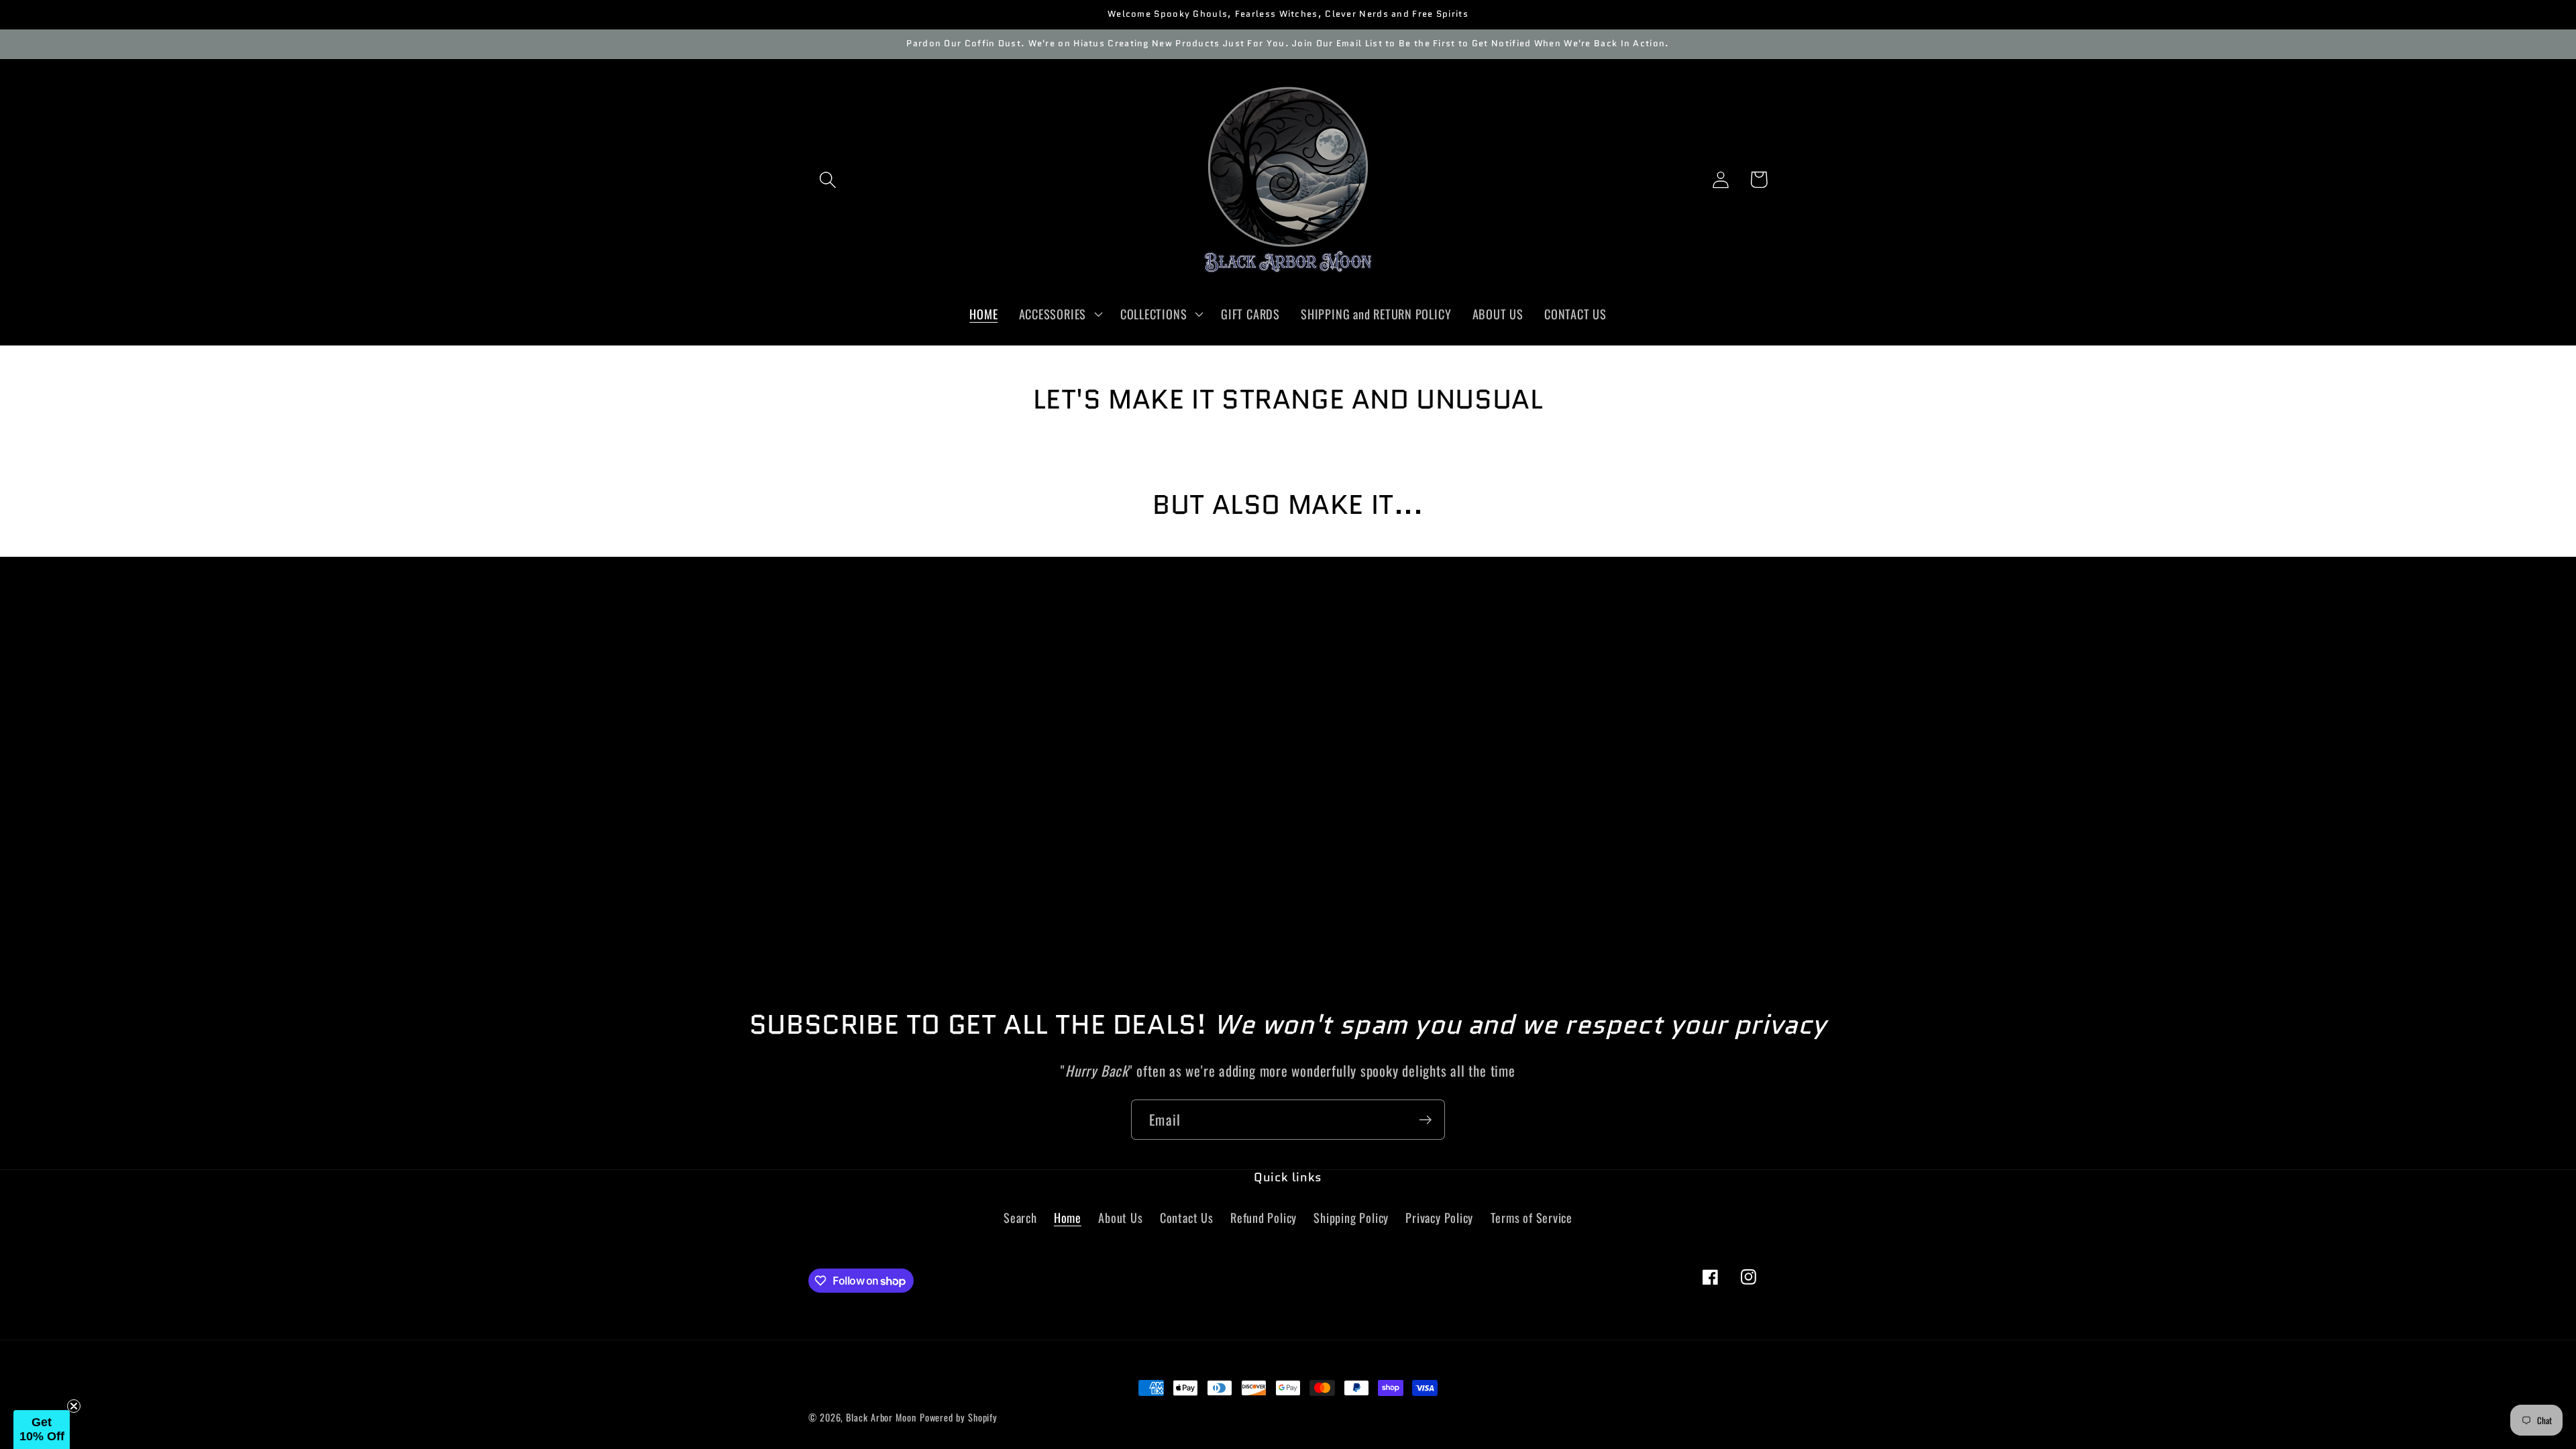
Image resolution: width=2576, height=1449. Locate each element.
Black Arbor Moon (881, 1417)
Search (1020, 1217)
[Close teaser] (74, 1406)
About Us (1120, 1217)
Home (1068, 1217)
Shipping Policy (1351, 1217)
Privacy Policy (1439, 1217)
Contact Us (1187, 1217)
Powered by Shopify (959, 1417)
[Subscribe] (1425, 1120)
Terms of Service (1532, 1217)
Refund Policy (1264, 1217)
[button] (827, 179)
